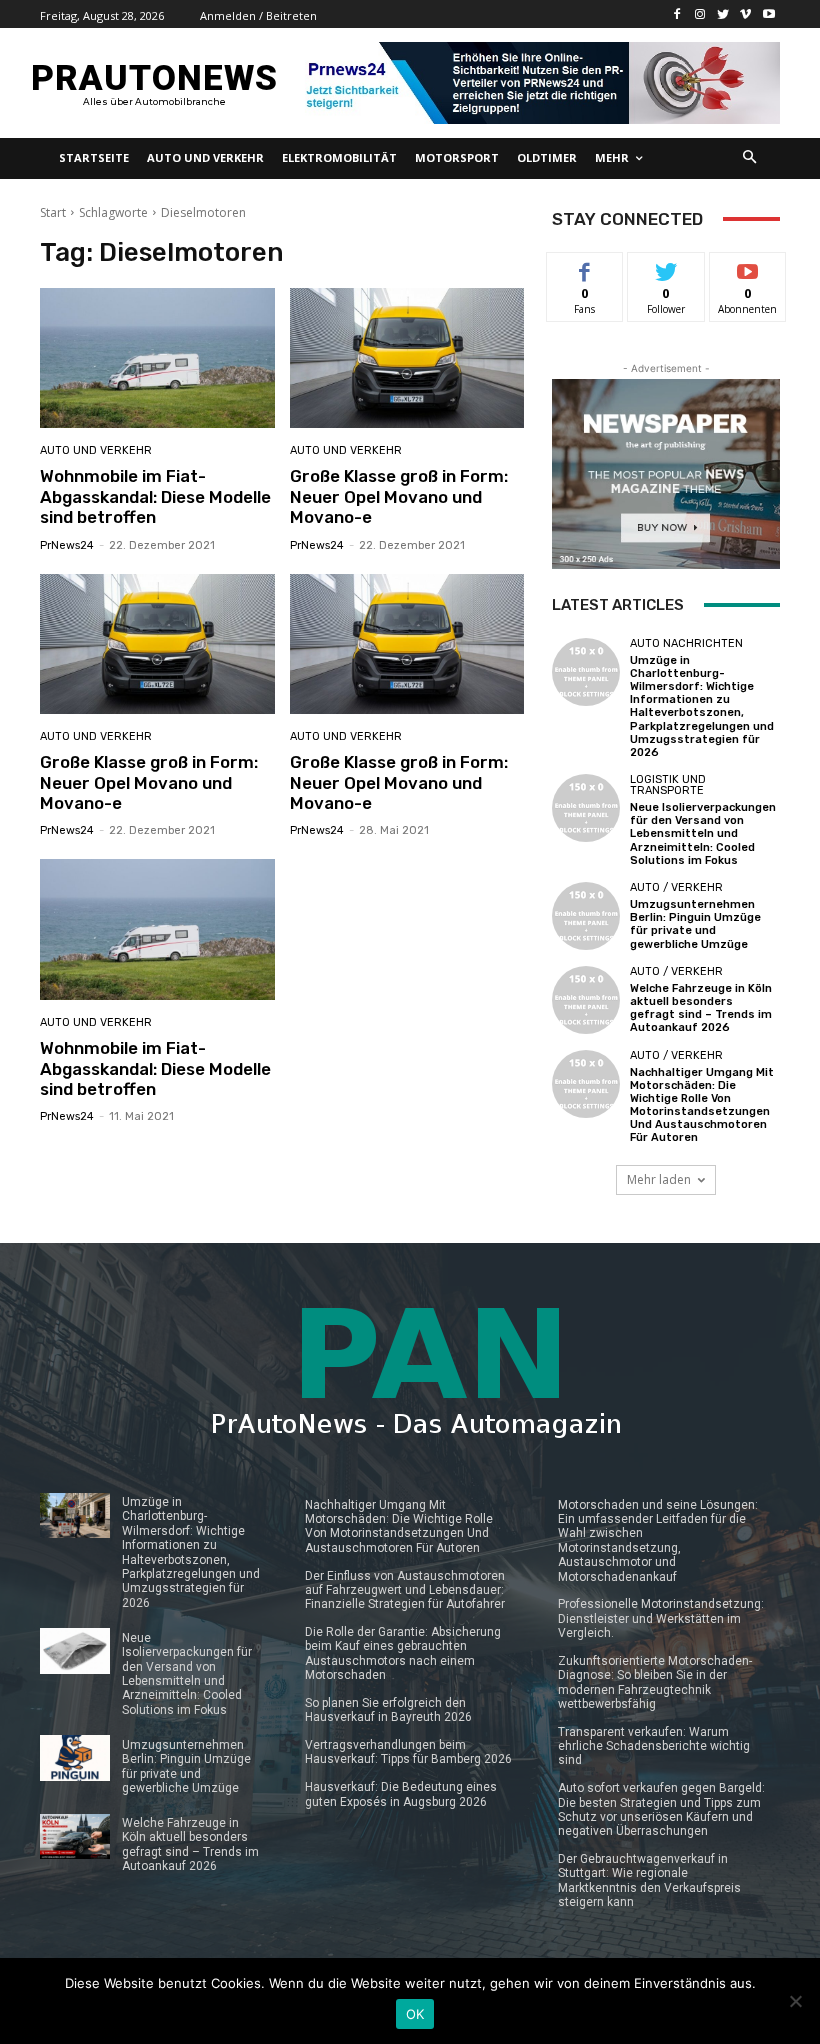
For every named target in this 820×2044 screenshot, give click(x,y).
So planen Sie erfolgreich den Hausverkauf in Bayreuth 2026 (388, 1710)
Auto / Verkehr (676, 887)
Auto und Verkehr (96, 450)
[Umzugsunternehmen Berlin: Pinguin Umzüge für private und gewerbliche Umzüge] (586, 916)
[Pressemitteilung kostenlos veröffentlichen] (538, 83)
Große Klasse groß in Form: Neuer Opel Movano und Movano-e (399, 496)
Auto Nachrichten (686, 643)
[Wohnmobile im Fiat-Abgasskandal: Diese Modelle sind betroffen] (157, 358)
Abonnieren (748, 267)
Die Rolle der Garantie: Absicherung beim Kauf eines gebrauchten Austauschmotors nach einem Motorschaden (403, 1653)
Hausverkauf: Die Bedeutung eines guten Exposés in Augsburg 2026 (401, 1794)
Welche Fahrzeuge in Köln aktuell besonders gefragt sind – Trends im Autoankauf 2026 (701, 1008)
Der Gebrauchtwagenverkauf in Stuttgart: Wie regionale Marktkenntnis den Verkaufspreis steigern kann (649, 1880)
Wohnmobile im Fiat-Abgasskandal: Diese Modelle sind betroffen (155, 496)
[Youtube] (768, 14)
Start (53, 212)
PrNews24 (67, 545)
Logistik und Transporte (668, 785)
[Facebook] (677, 14)
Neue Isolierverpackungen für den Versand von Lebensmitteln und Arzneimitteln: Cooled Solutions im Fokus (703, 834)
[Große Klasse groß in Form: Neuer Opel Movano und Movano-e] (407, 358)
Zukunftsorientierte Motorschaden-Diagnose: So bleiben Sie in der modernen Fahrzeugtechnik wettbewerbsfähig (655, 1682)
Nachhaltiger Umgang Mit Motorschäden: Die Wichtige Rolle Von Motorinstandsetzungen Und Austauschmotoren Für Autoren (702, 1105)
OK (415, 2014)
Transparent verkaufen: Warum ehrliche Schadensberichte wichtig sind (654, 1746)
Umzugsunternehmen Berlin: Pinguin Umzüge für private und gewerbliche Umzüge (695, 924)
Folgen (666, 267)
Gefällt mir (585, 275)
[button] (750, 158)
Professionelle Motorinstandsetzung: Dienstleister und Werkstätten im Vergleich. (661, 1618)
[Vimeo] (745, 14)
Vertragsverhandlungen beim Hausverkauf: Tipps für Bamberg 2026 (408, 1752)
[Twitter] (723, 14)
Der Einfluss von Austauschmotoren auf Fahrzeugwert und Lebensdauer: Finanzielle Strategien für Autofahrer (405, 1590)
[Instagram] (700, 14)
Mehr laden (659, 1179)
